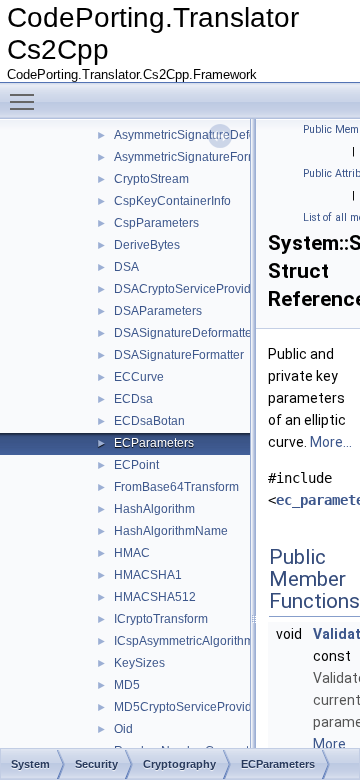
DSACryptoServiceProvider (188, 289)
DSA (126, 267)
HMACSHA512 (155, 597)
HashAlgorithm (154, 509)
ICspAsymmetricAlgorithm (184, 641)
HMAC (132, 553)
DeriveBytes (147, 245)
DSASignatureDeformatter (185, 333)
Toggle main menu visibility (26, 101)
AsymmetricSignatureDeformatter (204, 135)
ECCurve (139, 377)
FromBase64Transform (176, 487)
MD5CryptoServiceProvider (188, 707)
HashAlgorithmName (171, 531)
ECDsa (133, 399)
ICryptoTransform (161, 619)
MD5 (127, 685)
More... (331, 442)
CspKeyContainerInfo (172, 201)
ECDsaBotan (149, 421)
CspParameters (156, 223)
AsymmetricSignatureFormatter (198, 157)
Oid (123, 729)
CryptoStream (151, 179)
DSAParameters (158, 311)
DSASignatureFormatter (179, 355)
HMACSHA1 (148, 575)
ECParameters (154, 443)
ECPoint (136, 465)
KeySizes (139, 663)
